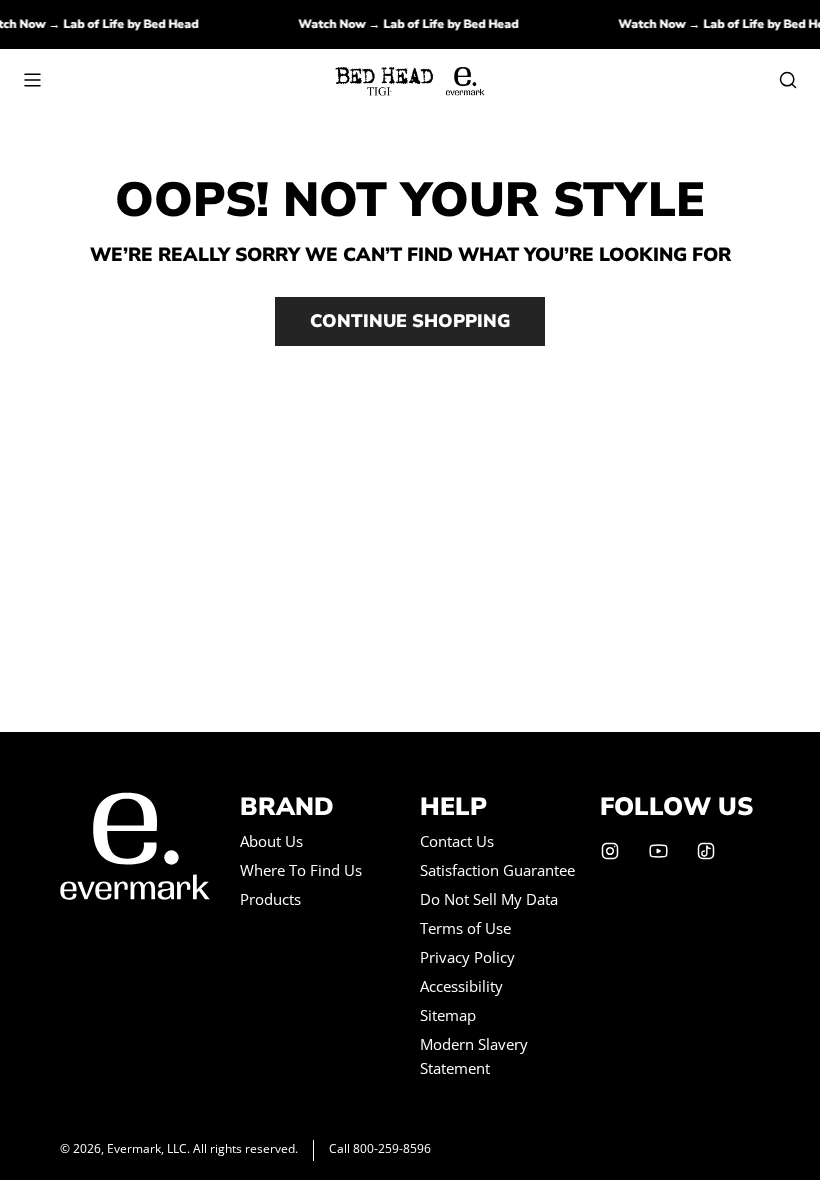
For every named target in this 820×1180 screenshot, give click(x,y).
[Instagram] (610, 851)
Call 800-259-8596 (380, 1148)
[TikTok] (706, 851)
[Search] (788, 80)
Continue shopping (410, 321)
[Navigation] (32, 80)
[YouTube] (658, 851)
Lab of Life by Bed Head (136, 24)
